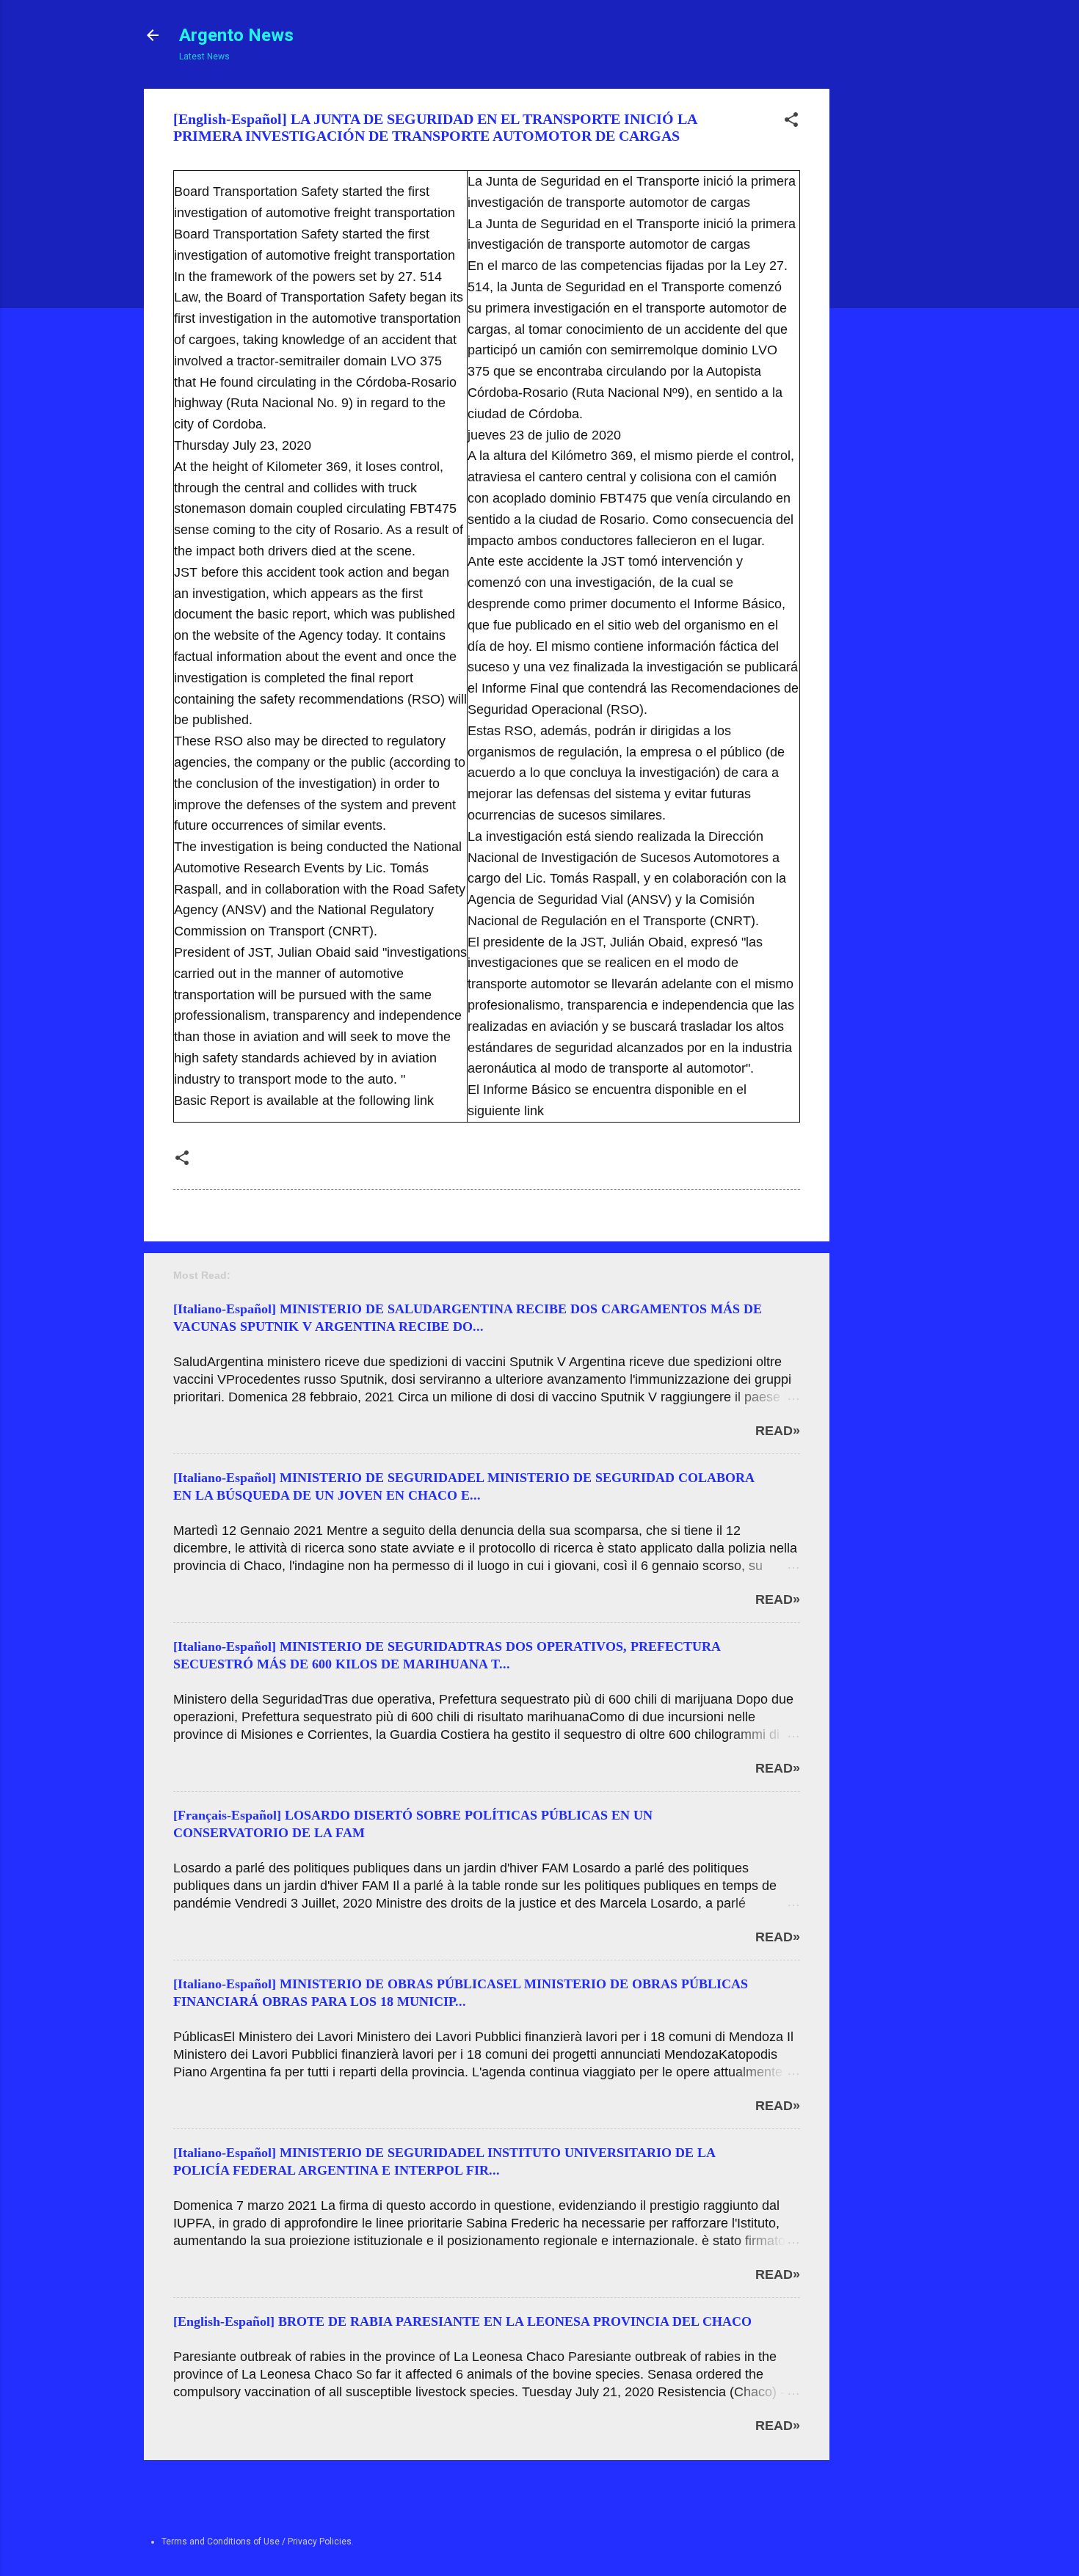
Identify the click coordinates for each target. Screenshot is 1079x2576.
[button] (791, 123)
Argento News (236, 35)
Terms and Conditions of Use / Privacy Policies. (258, 2542)
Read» (778, 1431)
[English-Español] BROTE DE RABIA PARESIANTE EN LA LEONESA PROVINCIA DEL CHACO (462, 2321)
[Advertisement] (885, 309)
